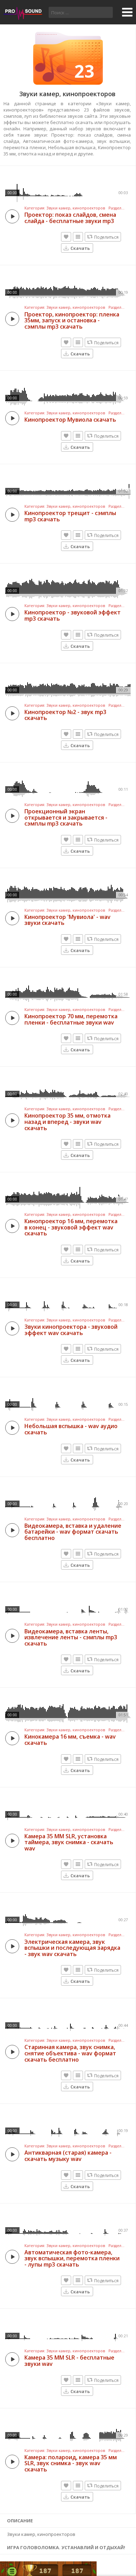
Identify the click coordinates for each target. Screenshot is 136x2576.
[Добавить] (78, 237)
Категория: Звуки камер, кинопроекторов (65, 208)
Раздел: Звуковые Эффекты (117, 208)
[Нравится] (66, 237)
